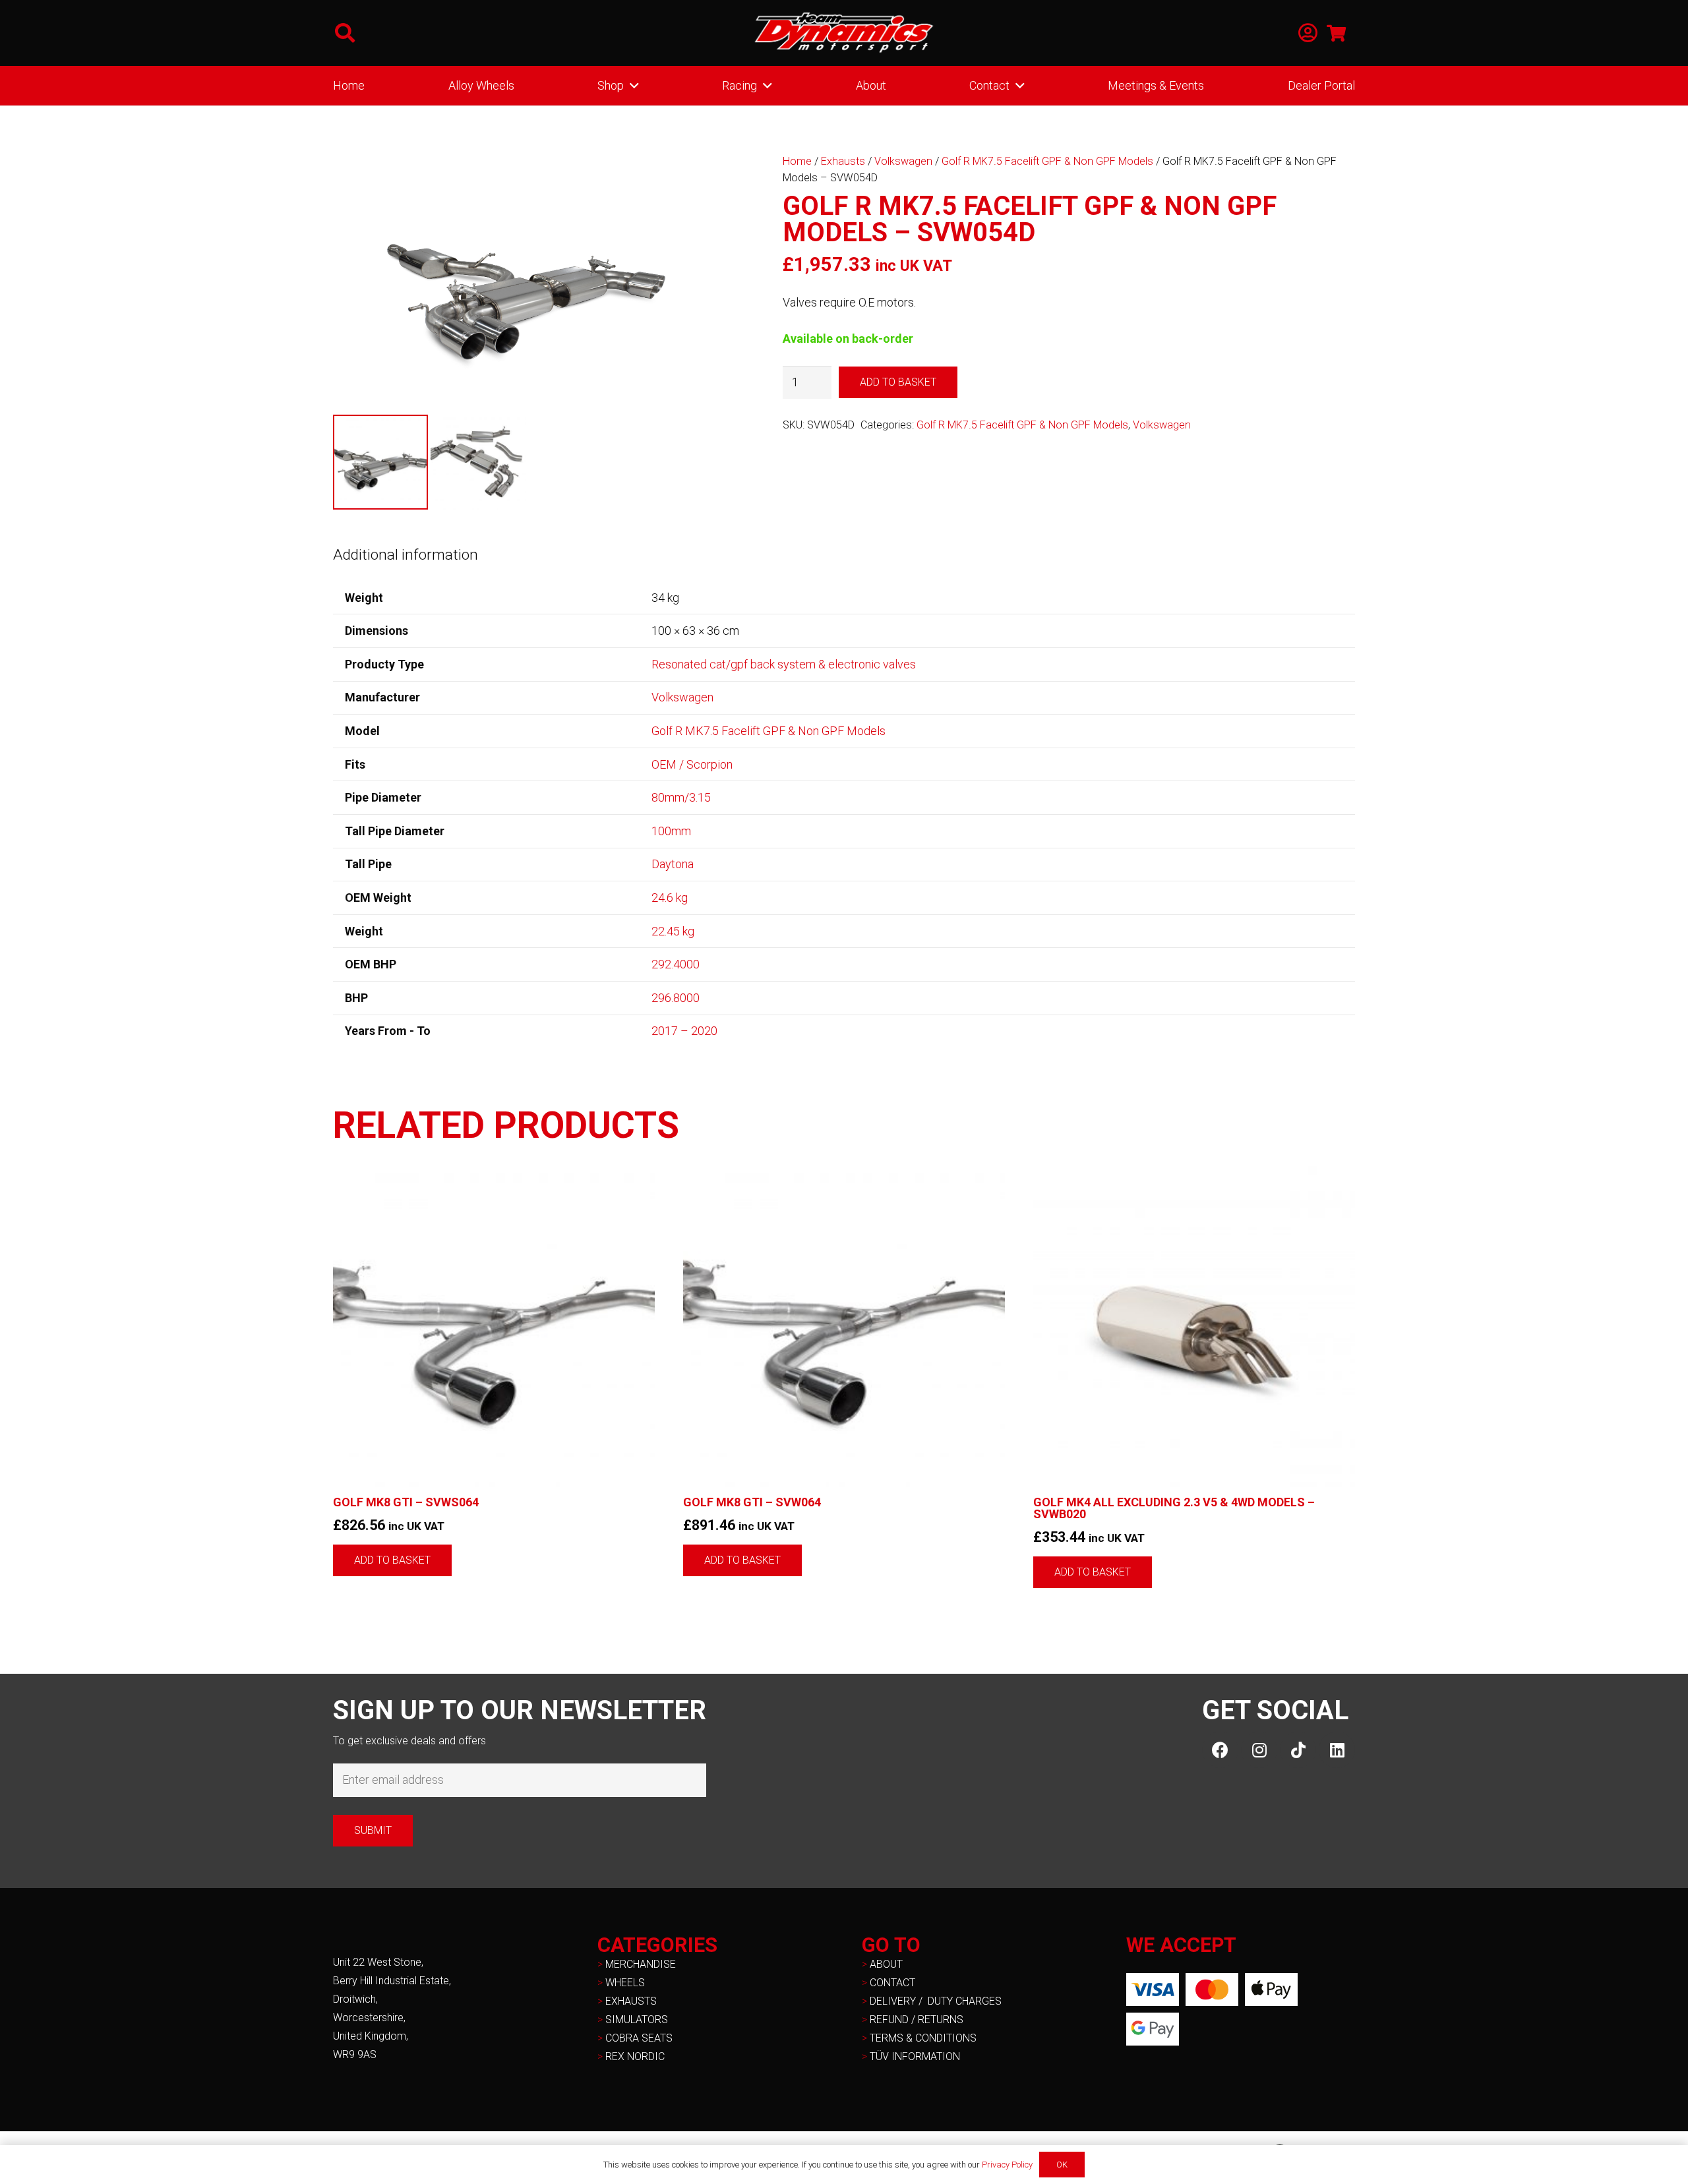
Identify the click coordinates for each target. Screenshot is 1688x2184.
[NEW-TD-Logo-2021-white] (844, 33)
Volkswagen (903, 161)
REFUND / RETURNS (917, 2020)
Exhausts (843, 161)
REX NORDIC (636, 2056)
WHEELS (625, 1983)
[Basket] (1336, 33)
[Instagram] (1259, 1750)
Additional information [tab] (406, 554)
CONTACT (892, 1983)
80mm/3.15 (681, 797)
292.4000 (676, 964)
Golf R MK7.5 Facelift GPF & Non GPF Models (1047, 161)
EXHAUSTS (631, 2001)
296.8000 (676, 998)
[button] (345, 33)
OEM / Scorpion (692, 764)
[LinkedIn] (1337, 1750)
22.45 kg (673, 931)
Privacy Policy (1007, 2165)
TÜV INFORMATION (915, 2056)
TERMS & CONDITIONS (923, 2038)
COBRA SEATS (639, 2038)
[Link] (1308, 33)
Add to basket (898, 382)
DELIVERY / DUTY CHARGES (936, 2001)
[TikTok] (1298, 1750)
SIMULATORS (637, 2020)
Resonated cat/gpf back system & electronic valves (784, 664)
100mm (671, 831)
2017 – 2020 (684, 1031)
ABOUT (886, 1964)
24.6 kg (670, 898)
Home (797, 161)
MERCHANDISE (641, 1964)
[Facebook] (1220, 1750)
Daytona (673, 864)
